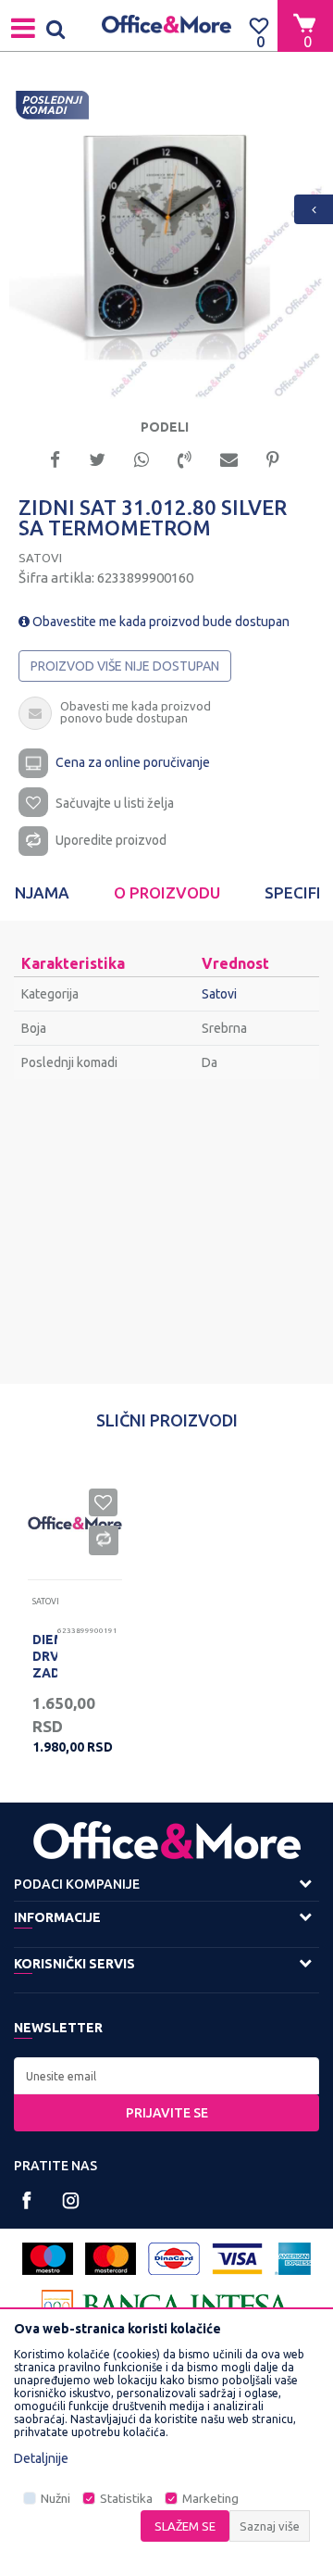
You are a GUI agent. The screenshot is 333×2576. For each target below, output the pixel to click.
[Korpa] (305, 25)
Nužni (55, 2499)
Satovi (40, 558)
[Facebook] (55, 458)
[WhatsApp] (142, 458)
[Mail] (229, 458)
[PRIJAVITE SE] (166, 2076)
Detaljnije (41, 2458)
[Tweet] (97, 458)
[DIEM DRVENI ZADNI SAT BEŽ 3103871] (75, 1523)
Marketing (210, 2499)
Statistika (126, 2499)
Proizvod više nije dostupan (125, 666)
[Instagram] (71, 2200)
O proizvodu (167, 892)
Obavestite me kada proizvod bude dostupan (160, 622)
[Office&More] (166, 25)
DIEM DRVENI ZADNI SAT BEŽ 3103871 (45, 1681)
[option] (166, 242)
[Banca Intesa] (166, 2306)
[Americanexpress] (293, 2259)
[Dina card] (174, 2259)
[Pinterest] (273, 458)
